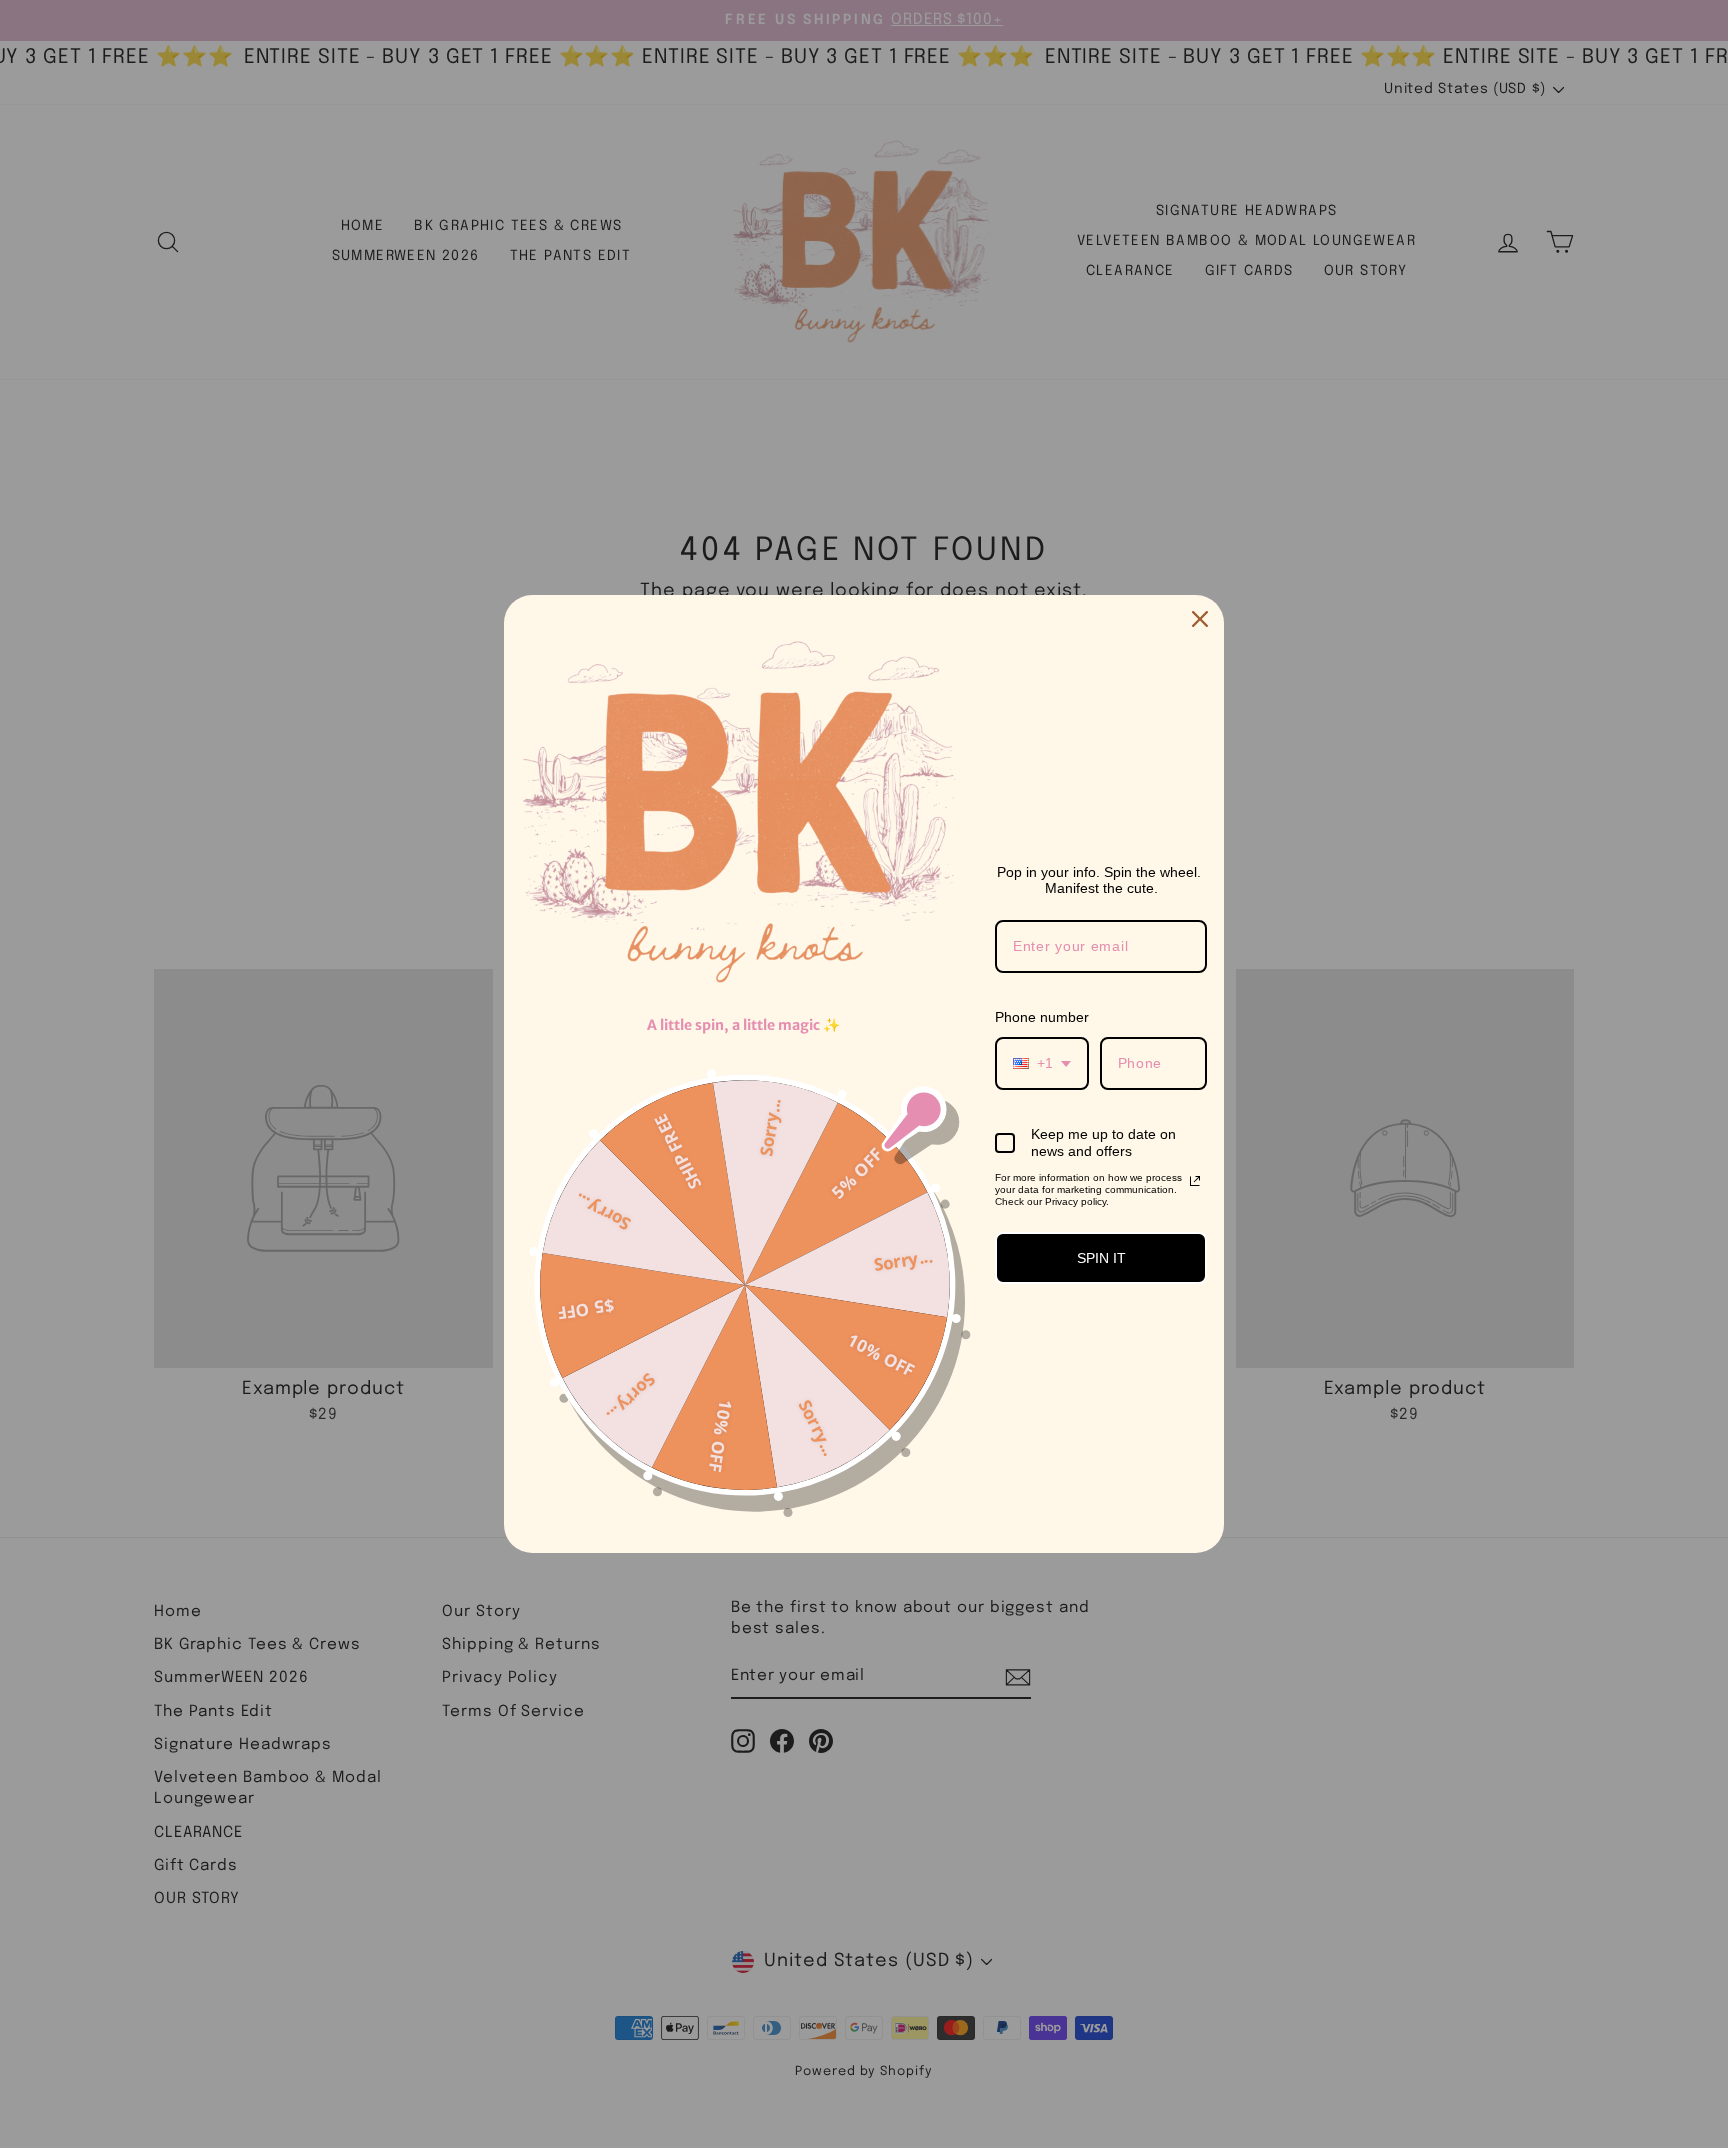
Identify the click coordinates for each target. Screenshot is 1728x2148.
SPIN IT (1101, 1258)
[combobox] (1042, 1063)
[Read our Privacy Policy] (1195, 1181)
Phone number (1042, 1017)
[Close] (1200, 619)
